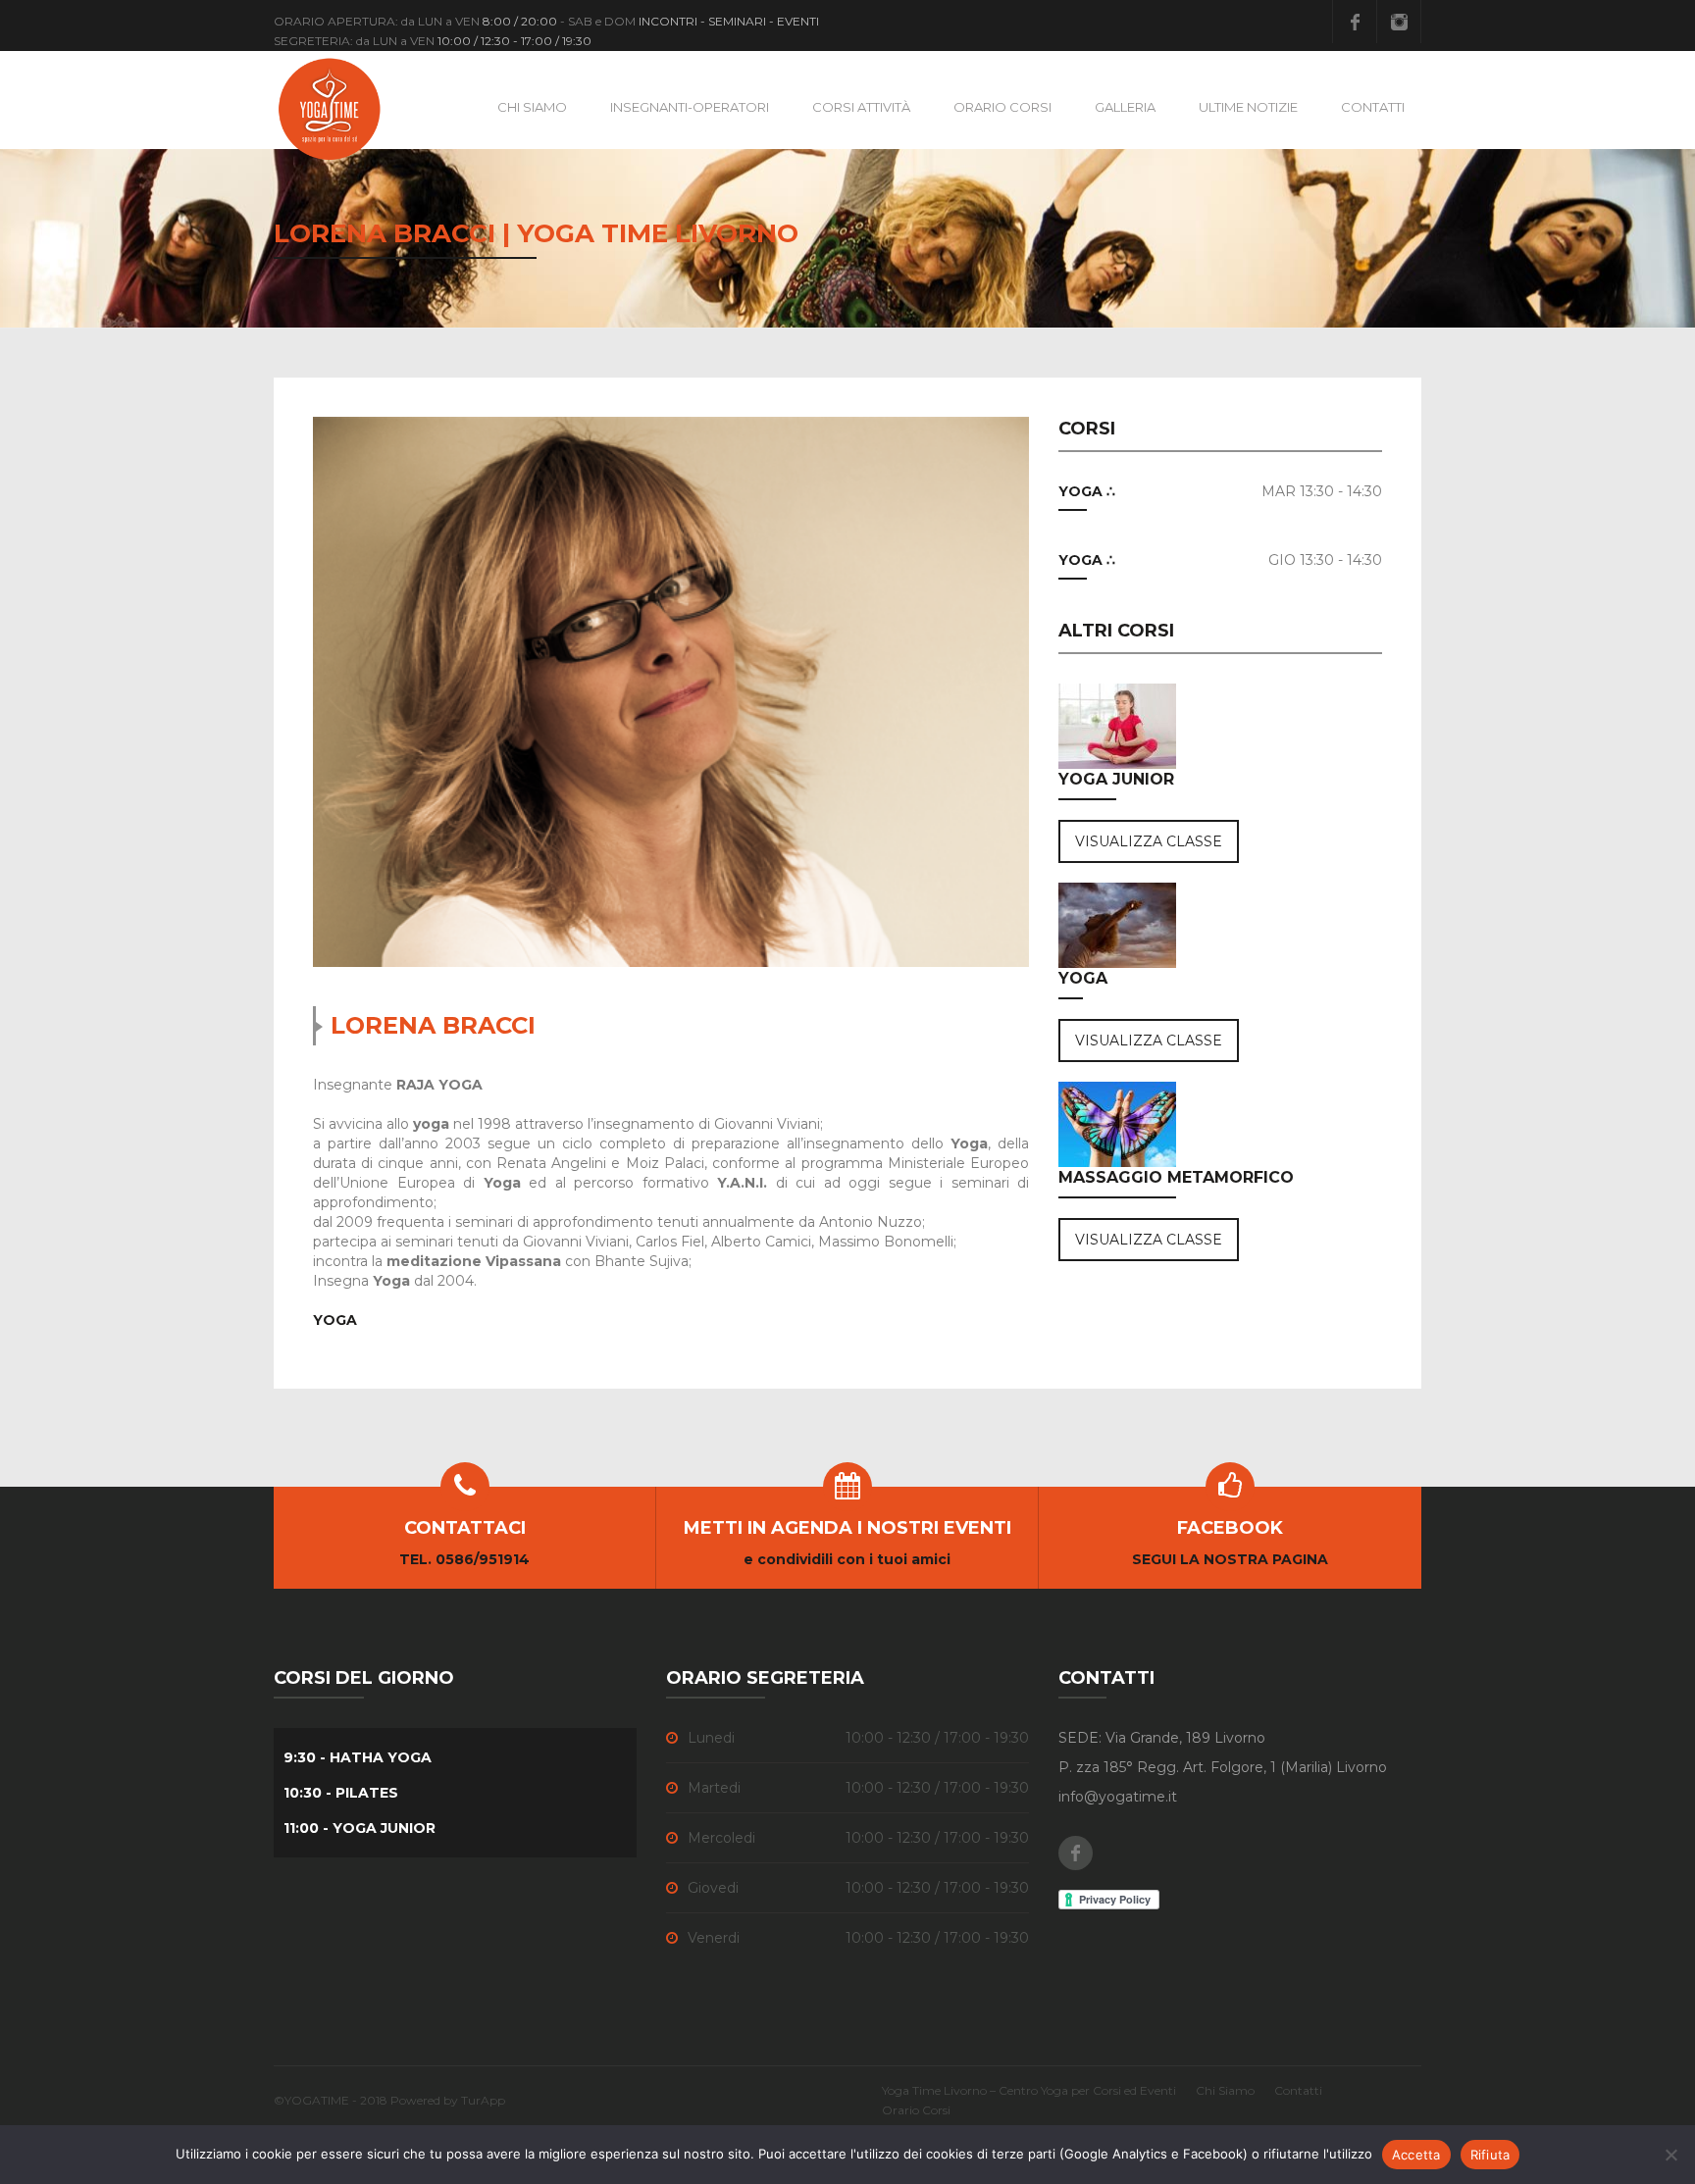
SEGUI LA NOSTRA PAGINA (1230, 1559)
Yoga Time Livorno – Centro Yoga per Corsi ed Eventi (1029, 2090)
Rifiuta (1490, 2155)
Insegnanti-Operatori (690, 107)
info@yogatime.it (1118, 1797)
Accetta (1416, 2155)
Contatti (1373, 107)
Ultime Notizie (1248, 107)
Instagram (1399, 22)
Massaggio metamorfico (1176, 1177)
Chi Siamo (532, 107)
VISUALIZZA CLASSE (1149, 841)
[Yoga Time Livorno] (330, 108)
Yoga (1083, 978)
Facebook (1355, 22)
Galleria (1125, 107)
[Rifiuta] (1670, 2155)
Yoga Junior (1116, 779)
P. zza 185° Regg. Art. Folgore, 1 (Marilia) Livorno (1223, 1767)
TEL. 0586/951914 (464, 1559)
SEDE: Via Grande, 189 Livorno (1162, 1738)
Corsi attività (861, 107)
